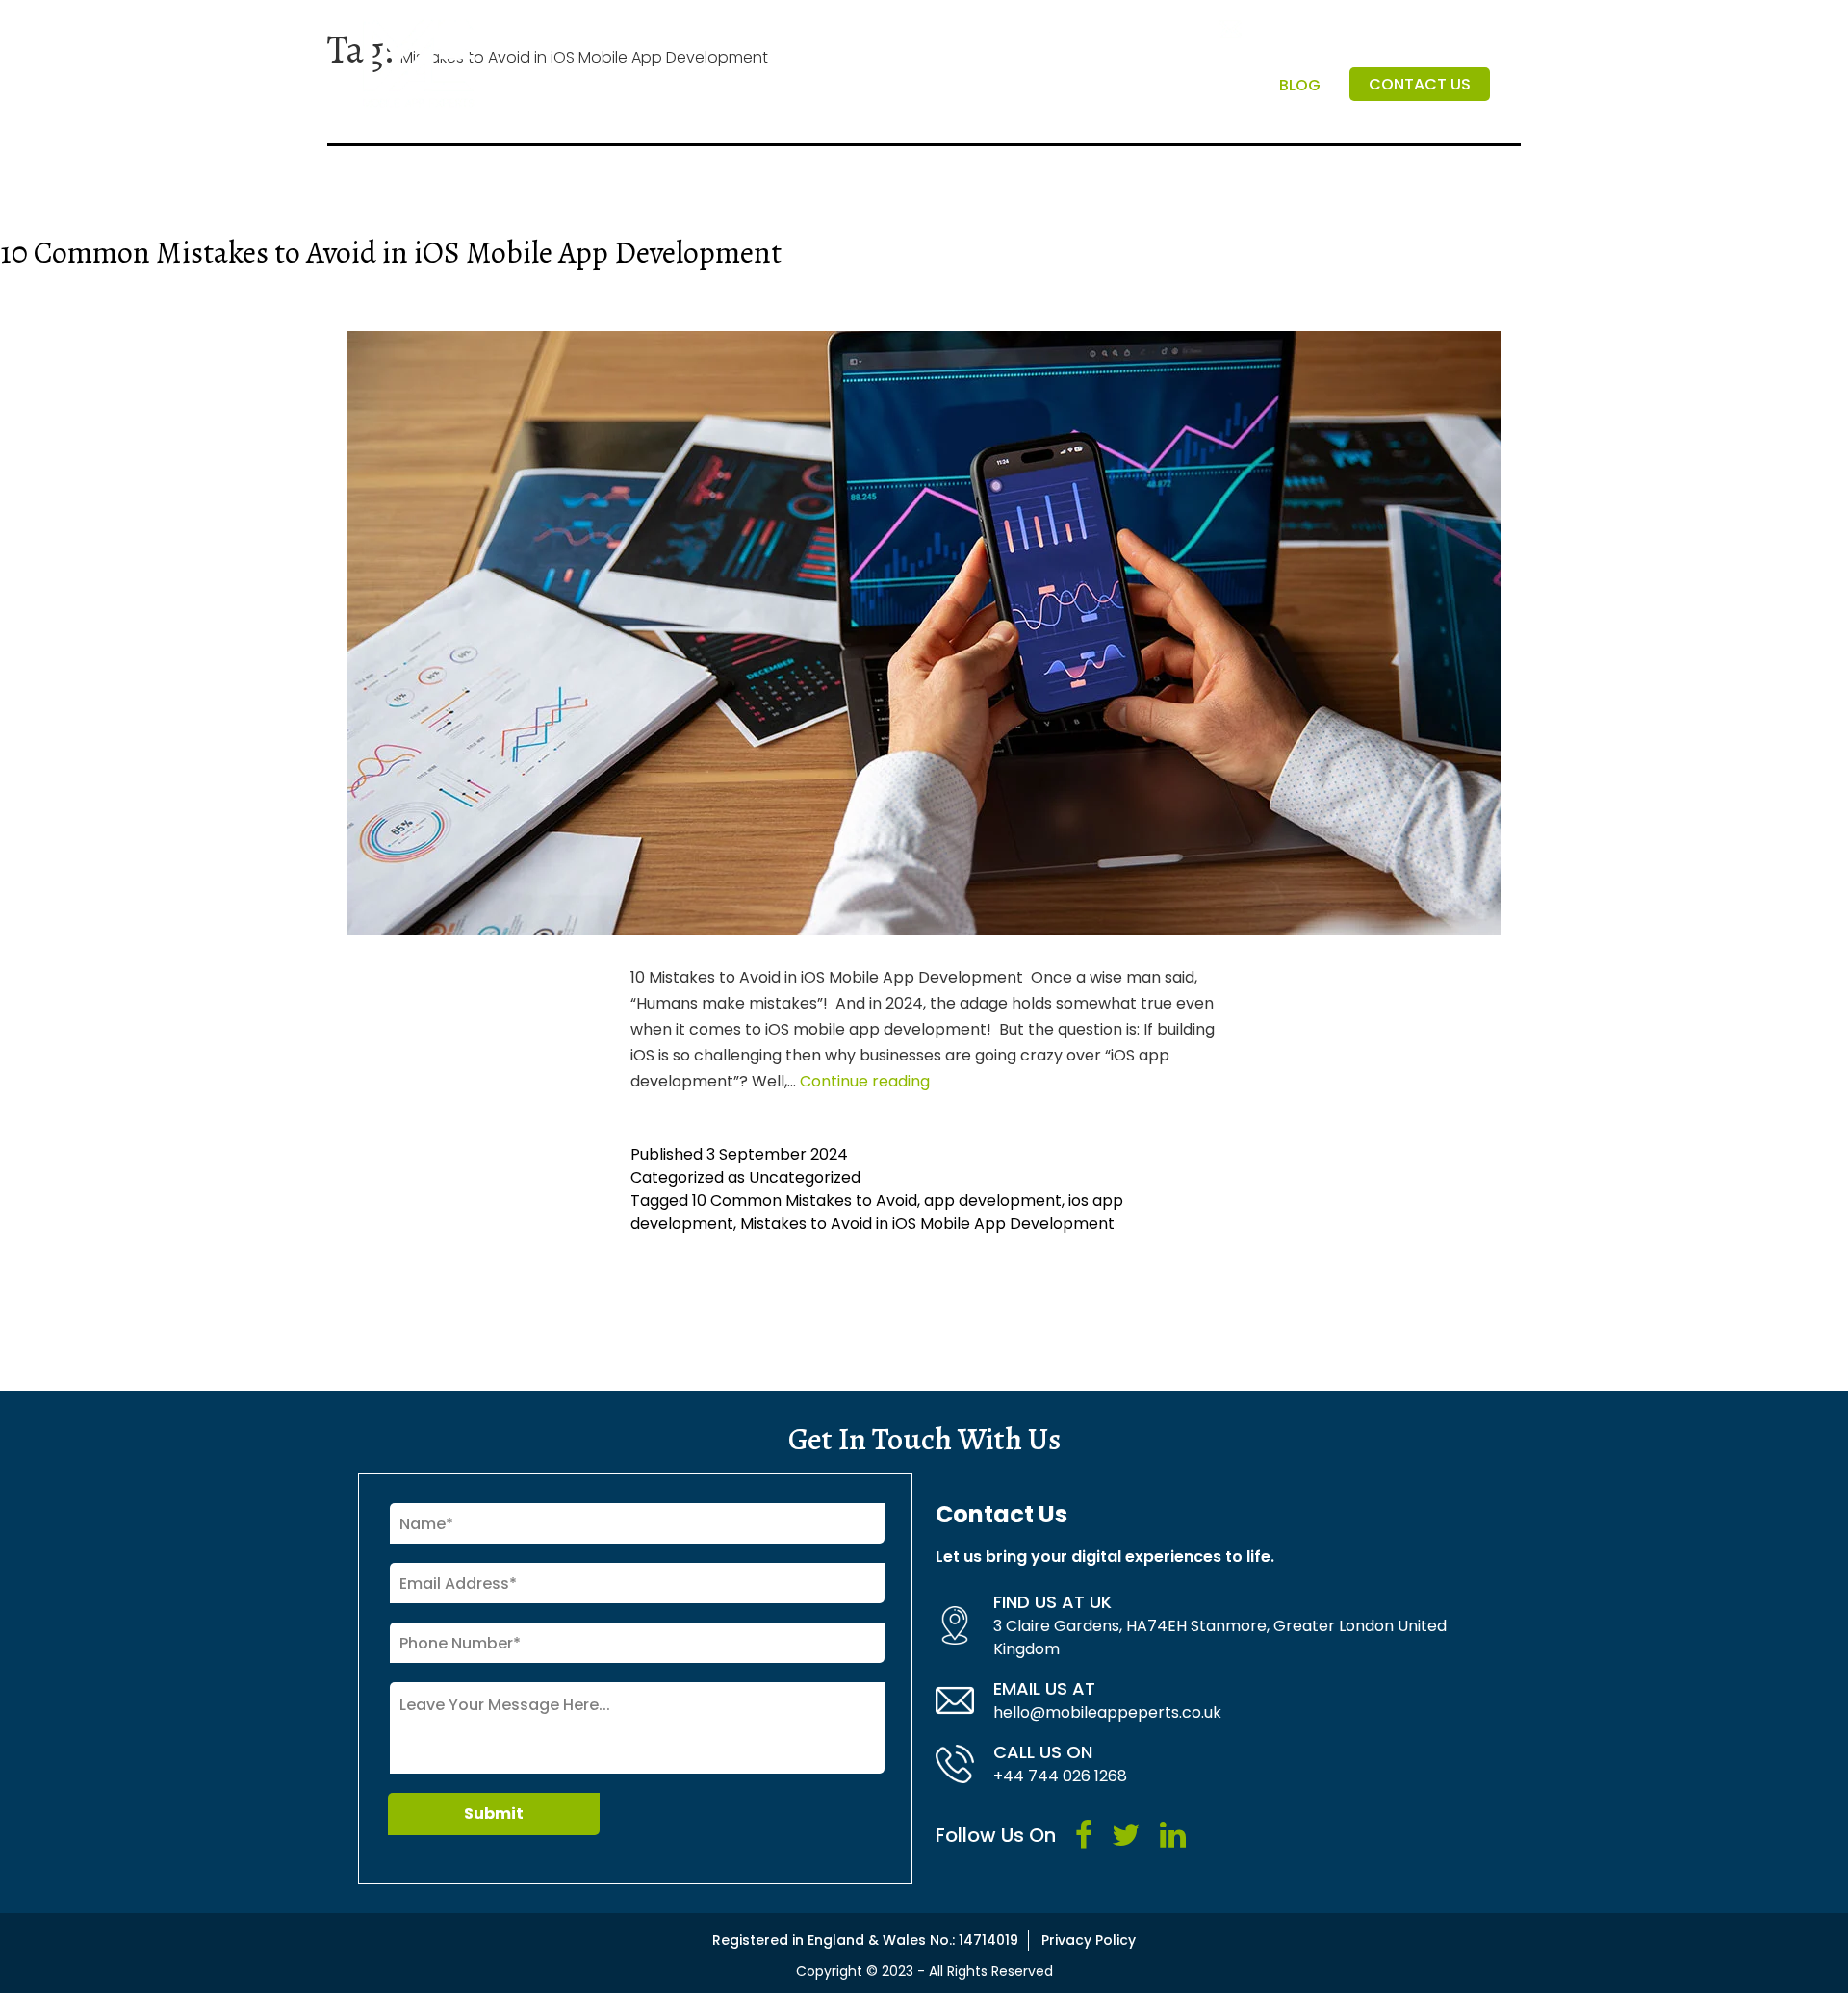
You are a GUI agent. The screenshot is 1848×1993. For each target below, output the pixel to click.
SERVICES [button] (969, 85)
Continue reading (865, 1081)
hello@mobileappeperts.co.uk (1107, 1712)
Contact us (1420, 84)
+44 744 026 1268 (1060, 1776)
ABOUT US (864, 85)
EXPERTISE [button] (1199, 85)
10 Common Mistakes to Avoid (805, 1201)
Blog (1300, 85)
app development (993, 1201)
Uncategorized (805, 1177)
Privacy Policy (1089, 1940)
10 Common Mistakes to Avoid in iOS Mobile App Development (391, 252)
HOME (775, 85)
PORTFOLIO (1089, 85)
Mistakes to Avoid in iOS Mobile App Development (927, 1224)
